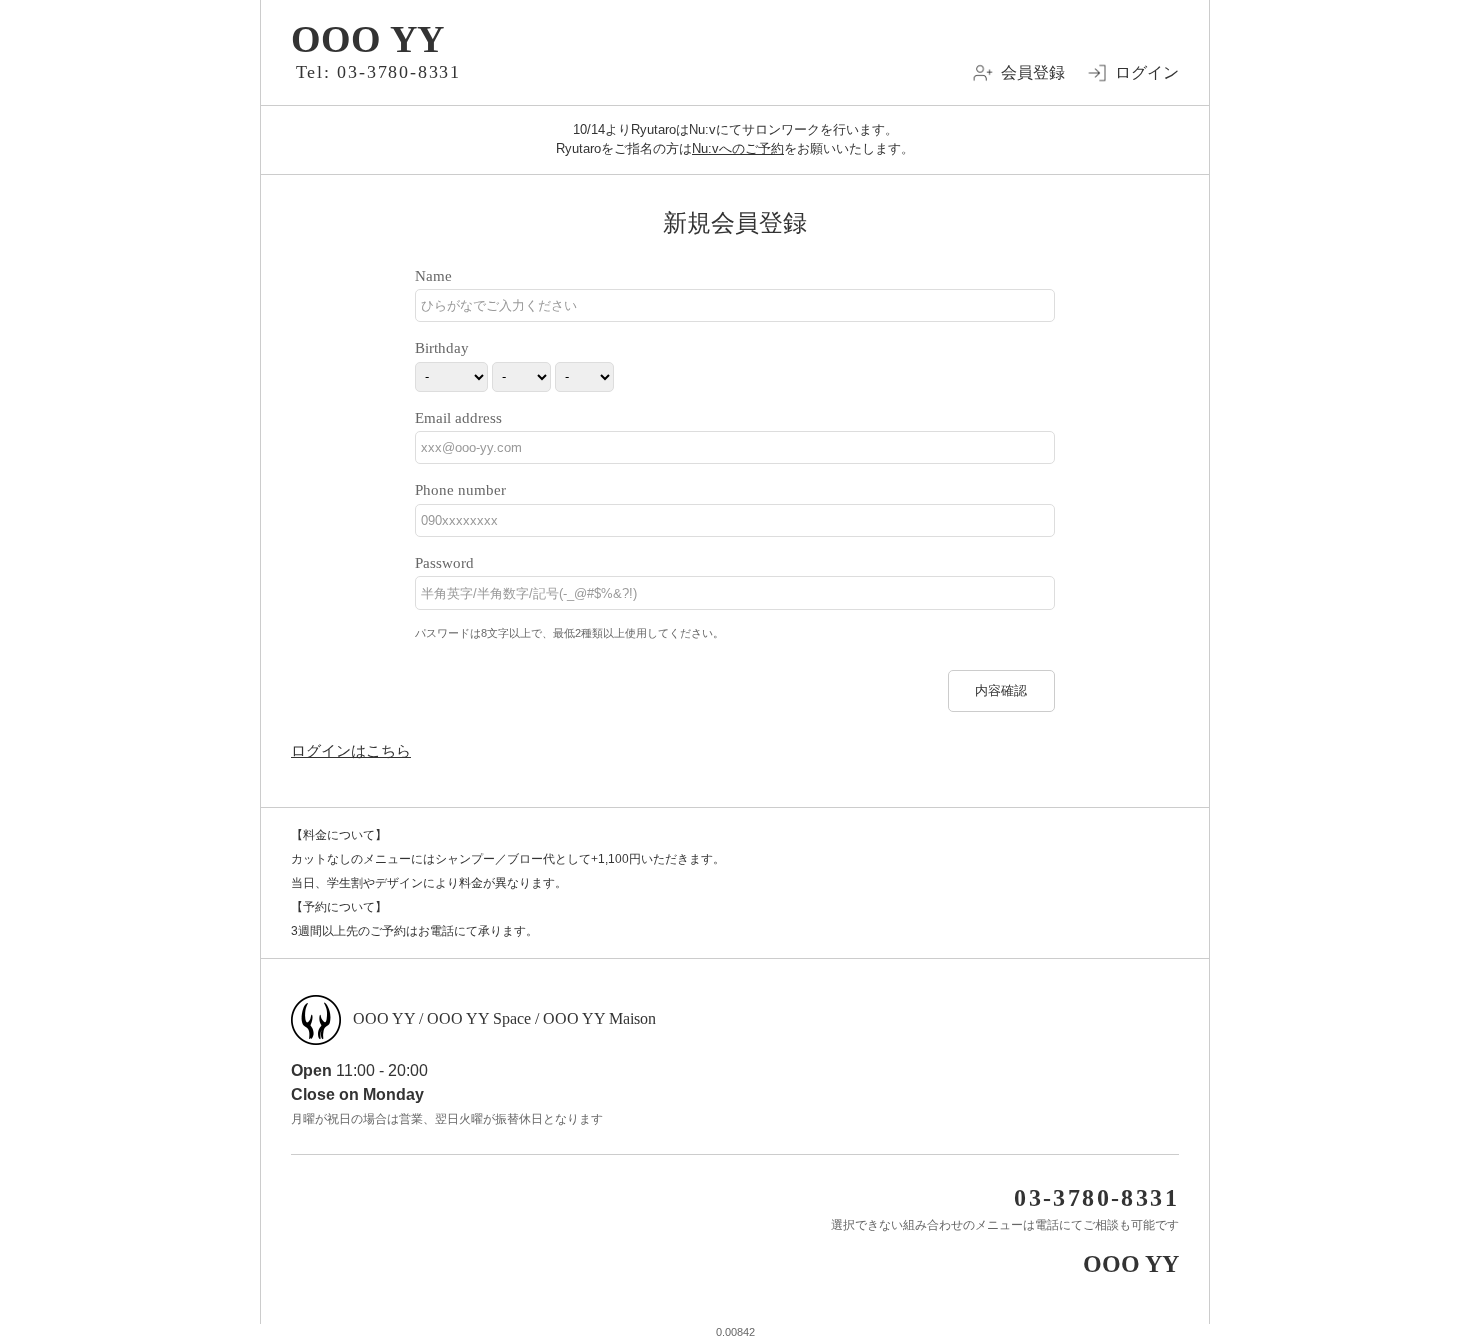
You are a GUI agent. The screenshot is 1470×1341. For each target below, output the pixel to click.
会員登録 (1033, 72)
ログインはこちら (351, 750)
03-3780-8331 (1096, 1198)
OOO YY (367, 39)
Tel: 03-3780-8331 (379, 72)
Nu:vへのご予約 (738, 149)
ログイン (1147, 72)
